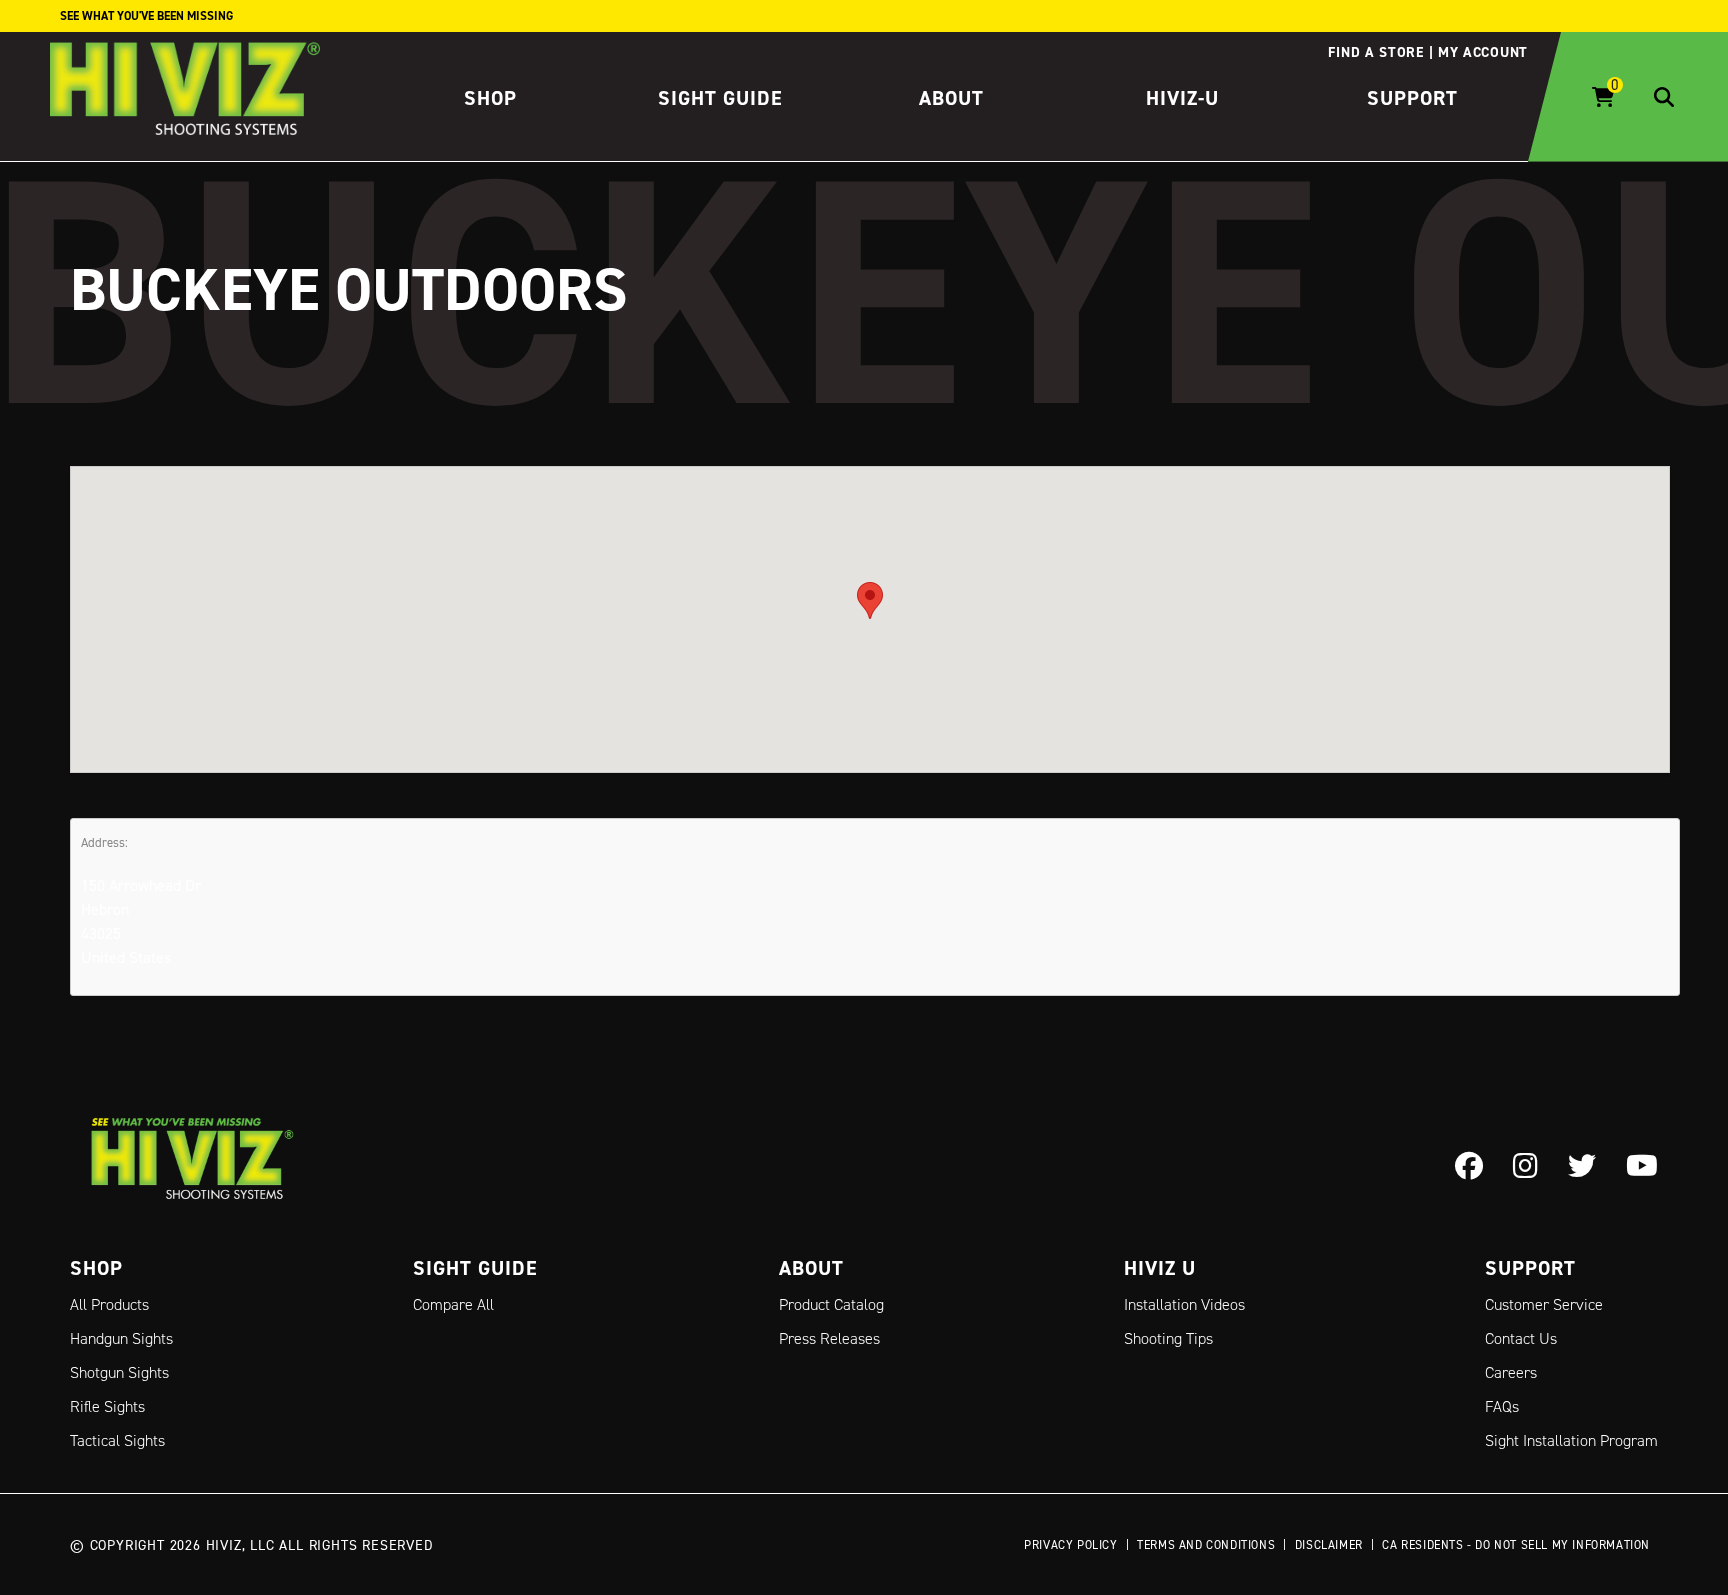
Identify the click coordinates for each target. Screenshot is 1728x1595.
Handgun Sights (121, 1338)
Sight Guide (720, 98)
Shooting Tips (1168, 1338)
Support (1412, 98)
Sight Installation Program (1571, 1440)
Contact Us (1521, 1338)
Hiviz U (1160, 1268)
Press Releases (829, 1338)
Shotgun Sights (119, 1372)
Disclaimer (1329, 1544)
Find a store (1375, 52)
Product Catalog (831, 1304)
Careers (1511, 1372)
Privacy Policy (1070, 1544)
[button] (870, 600)
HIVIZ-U (1182, 98)
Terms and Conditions (1206, 1544)
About (951, 98)
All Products (109, 1304)
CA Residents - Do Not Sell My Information (1516, 1544)
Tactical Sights (117, 1440)
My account (1483, 52)
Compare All (453, 1304)
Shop (490, 98)
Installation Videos (1184, 1304)
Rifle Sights (107, 1406)
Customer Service (1544, 1304)
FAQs (1502, 1406)
